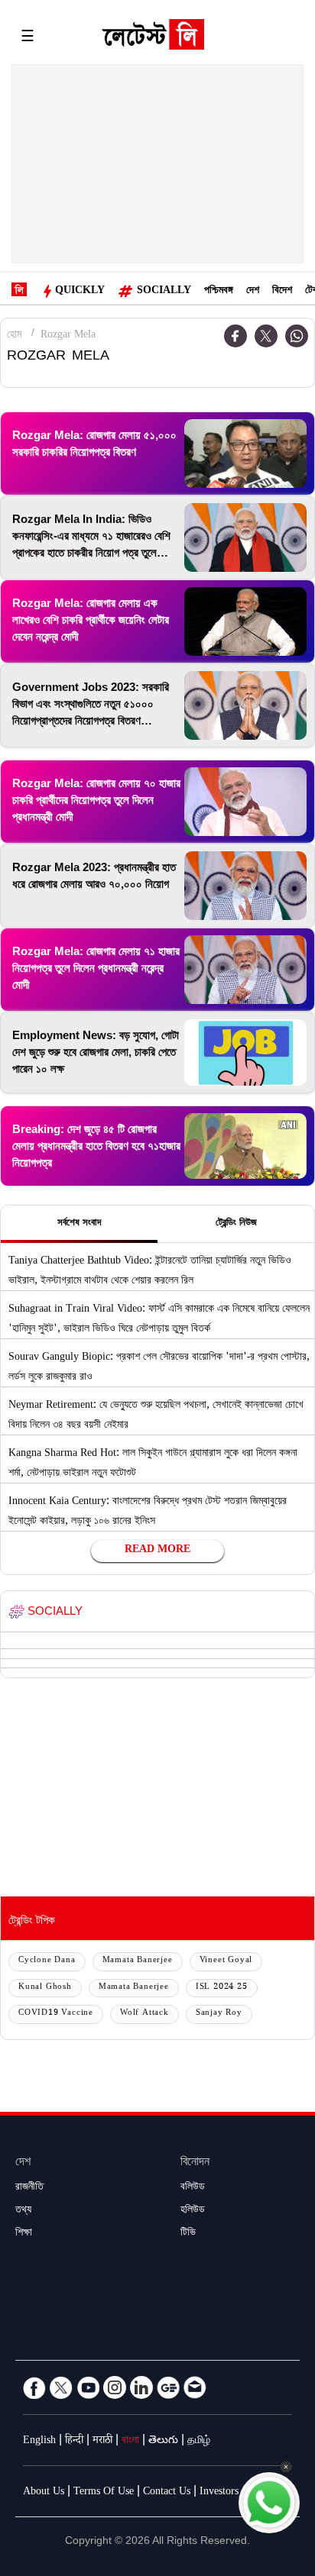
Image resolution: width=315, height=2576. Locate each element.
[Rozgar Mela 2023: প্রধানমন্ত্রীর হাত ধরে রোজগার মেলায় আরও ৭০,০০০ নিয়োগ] (245, 886)
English (39, 2442)
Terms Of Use (104, 2493)
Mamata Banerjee (138, 1961)
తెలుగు (163, 2442)
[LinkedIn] (141, 2387)
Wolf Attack (145, 2014)
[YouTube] (88, 2387)
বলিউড (193, 2188)
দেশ (253, 292)
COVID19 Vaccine (56, 2014)
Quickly (80, 292)
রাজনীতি (29, 2188)
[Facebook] (235, 336)
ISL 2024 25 (222, 1988)
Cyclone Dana (47, 1961)
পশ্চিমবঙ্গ (219, 292)
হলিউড (193, 2211)
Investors (219, 2493)
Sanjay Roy (219, 2014)
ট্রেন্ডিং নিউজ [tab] (236, 1224)
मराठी (102, 2442)
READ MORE (157, 1551)
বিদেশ (282, 292)
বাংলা (130, 2442)
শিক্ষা (24, 2234)
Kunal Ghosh (45, 1988)
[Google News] (168, 2387)
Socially (164, 292)
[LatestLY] (153, 38)
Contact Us (167, 2493)
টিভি (188, 2234)
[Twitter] (266, 336)
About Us (44, 2493)
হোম (14, 336)
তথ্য (23, 2211)
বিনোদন (195, 2163)
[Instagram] (115, 2387)
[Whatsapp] (297, 336)
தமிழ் (199, 2442)
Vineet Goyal (226, 1961)
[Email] (195, 2387)
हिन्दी (74, 2442)
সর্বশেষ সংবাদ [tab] (79, 1224)
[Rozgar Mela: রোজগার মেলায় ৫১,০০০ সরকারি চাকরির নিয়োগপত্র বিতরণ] (245, 454)
